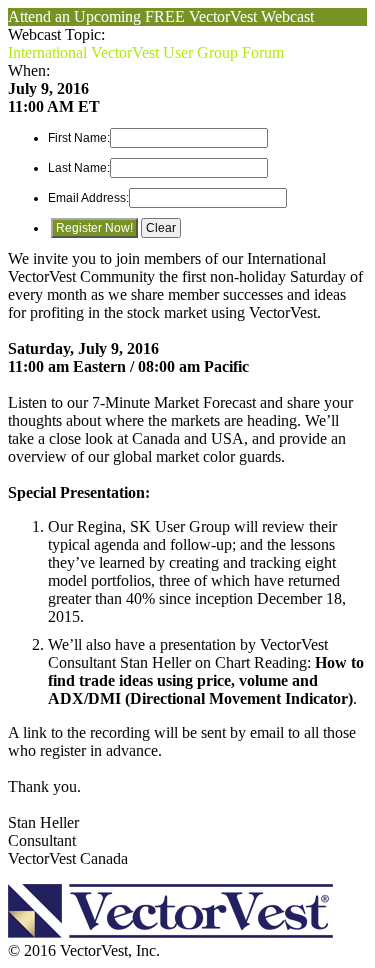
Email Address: (88, 198)
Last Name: (79, 168)
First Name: (79, 138)
